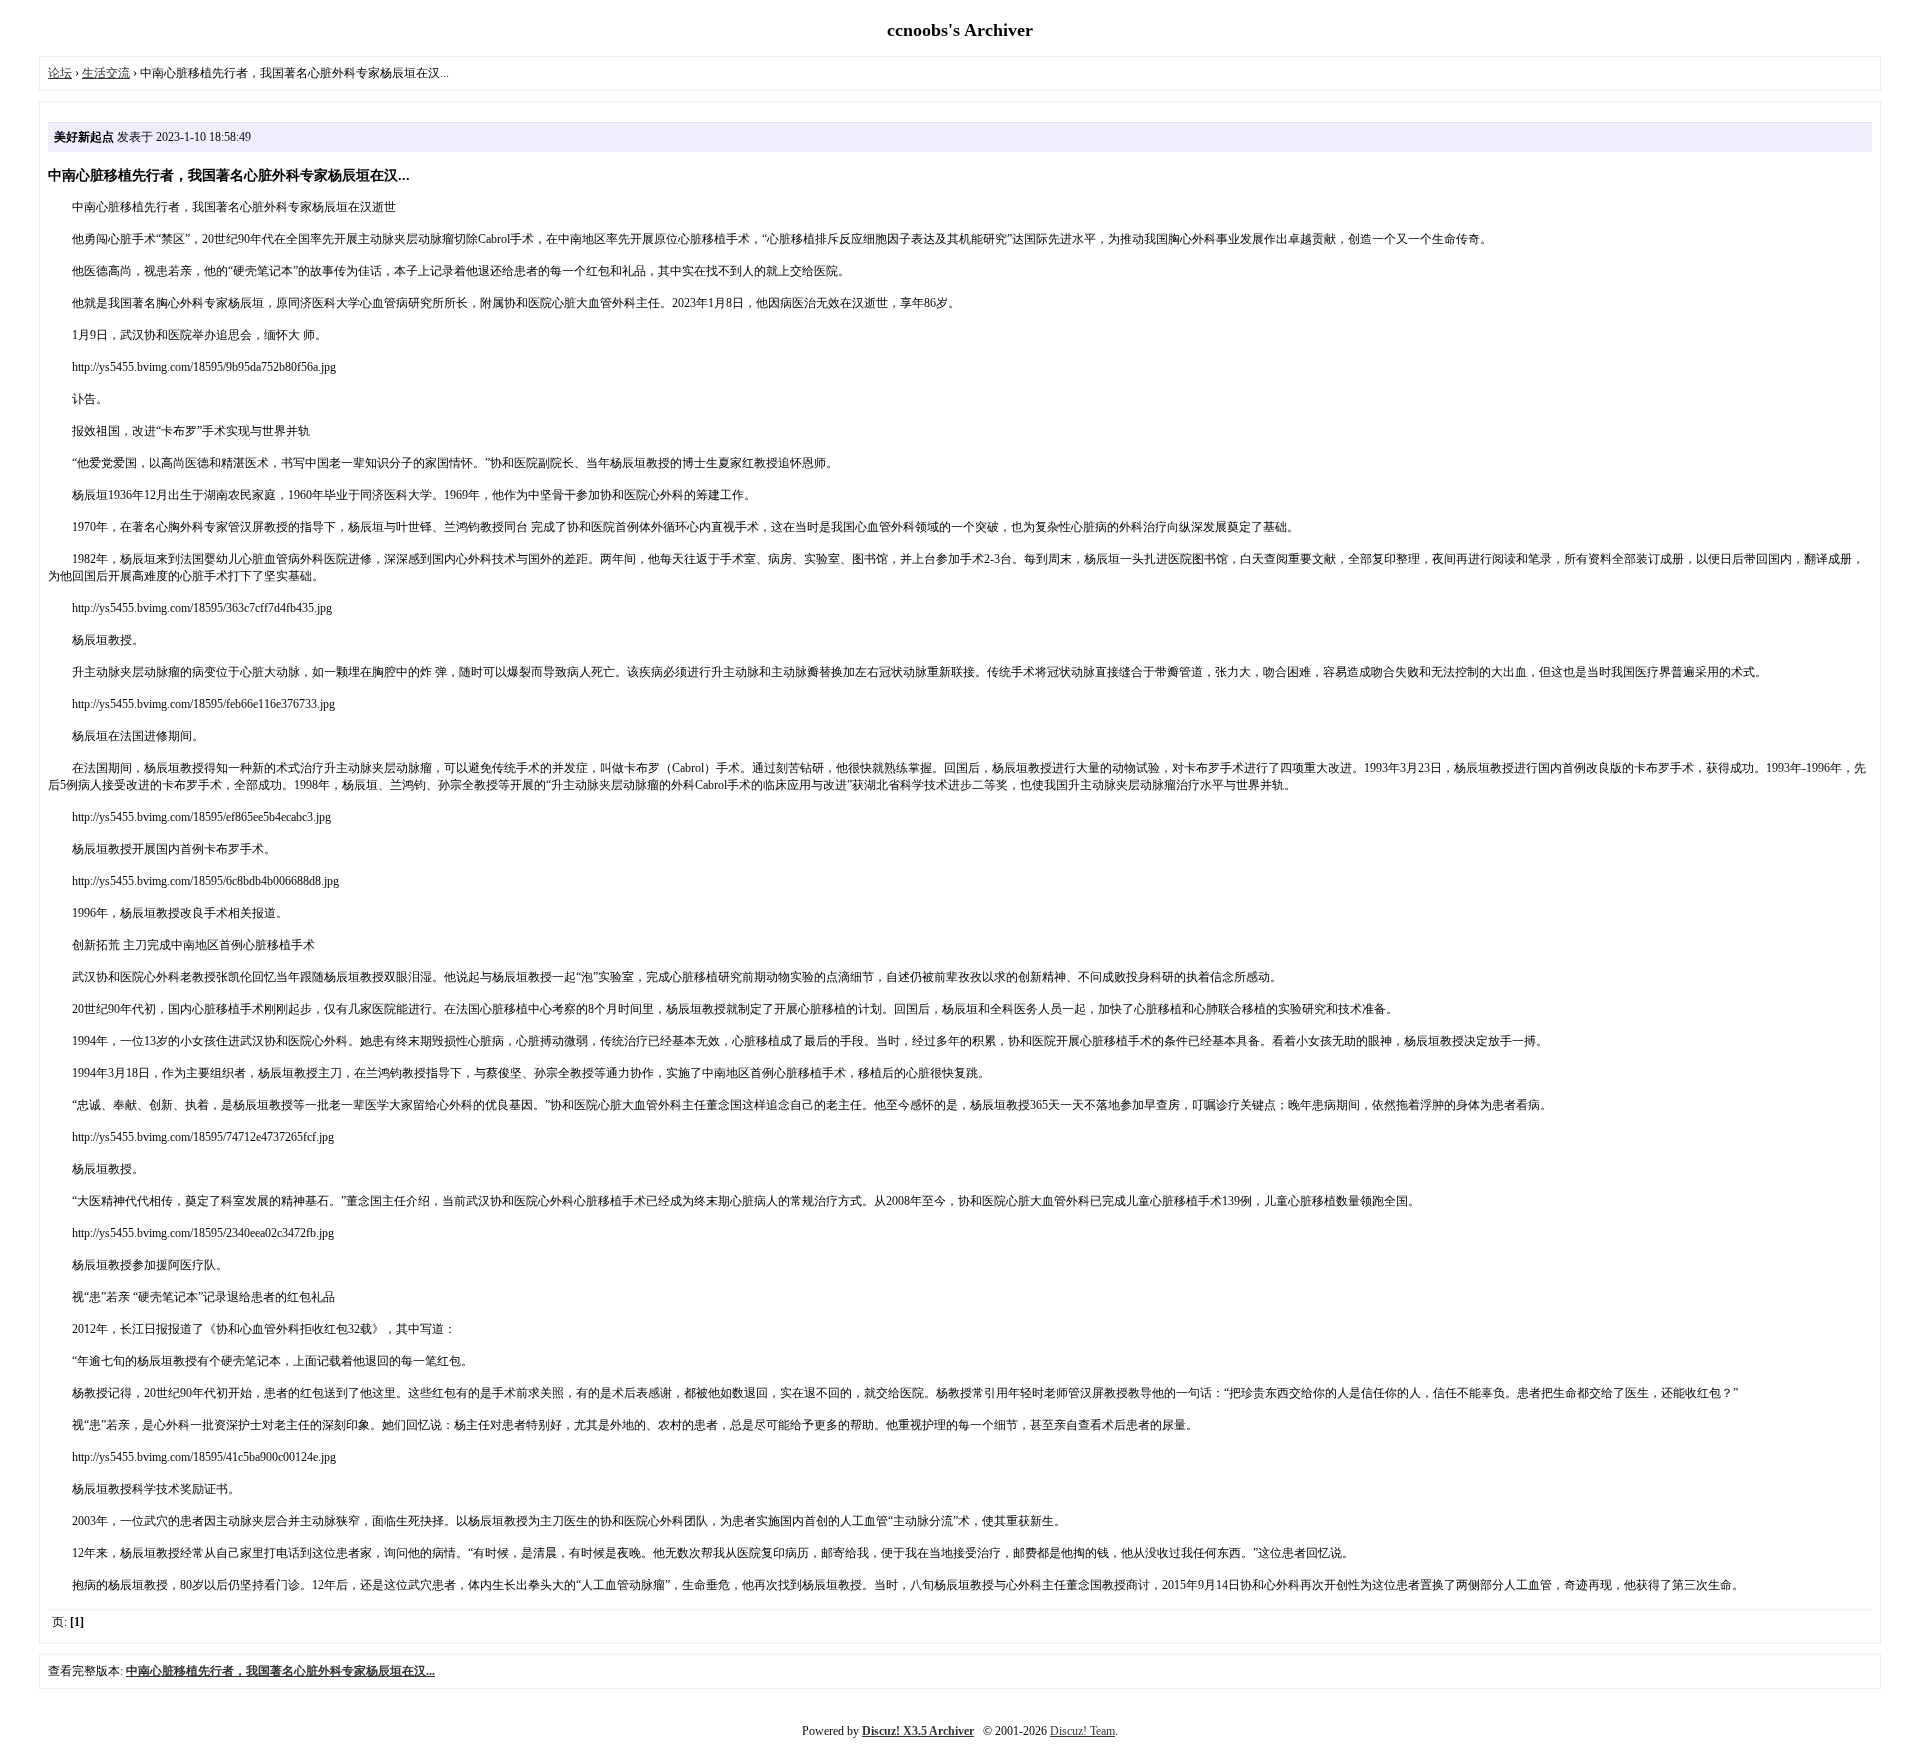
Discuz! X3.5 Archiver (918, 1731)
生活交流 (106, 73)
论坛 (60, 73)
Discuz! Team (1082, 1731)
